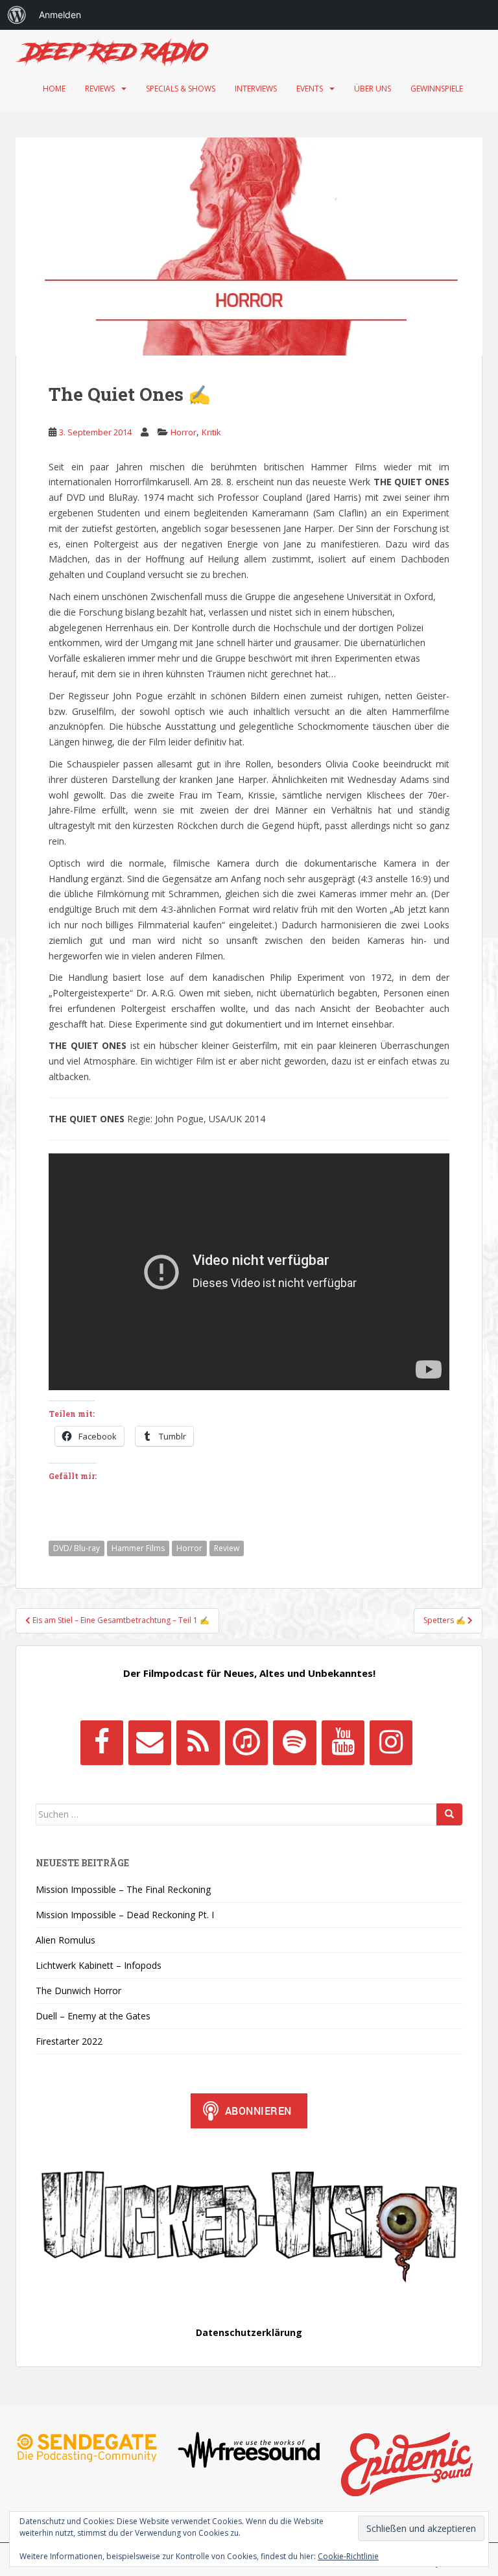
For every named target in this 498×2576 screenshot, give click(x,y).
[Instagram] (391, 1742)
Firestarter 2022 (69, 2041)
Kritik (211, 432)
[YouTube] (343, 1742)
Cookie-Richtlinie (348, 2556)
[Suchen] (449, 1814)
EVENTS (310, 89)
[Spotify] (294, 1742)
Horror (184, 432)
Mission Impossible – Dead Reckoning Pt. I (125, 1915)
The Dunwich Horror (78, 1991)
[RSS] (198, 1742)
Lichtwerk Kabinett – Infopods (99, 1965)
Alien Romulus (65, 1940)
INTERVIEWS (256, 89)
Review (227, 1548)
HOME (54, 89)
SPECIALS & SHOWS (181, 89)
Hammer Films (138, 1548)
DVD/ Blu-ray (77, 1548)
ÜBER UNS (373, 89)
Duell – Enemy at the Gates (93, 2016)
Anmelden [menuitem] (60, 15)
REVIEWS (100, 89)
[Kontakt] (150, 1742)
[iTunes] (246, 1742)
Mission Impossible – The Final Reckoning (123, 1889)
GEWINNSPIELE (437, 89)
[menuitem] (17, 15)
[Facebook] (102, 1742)
